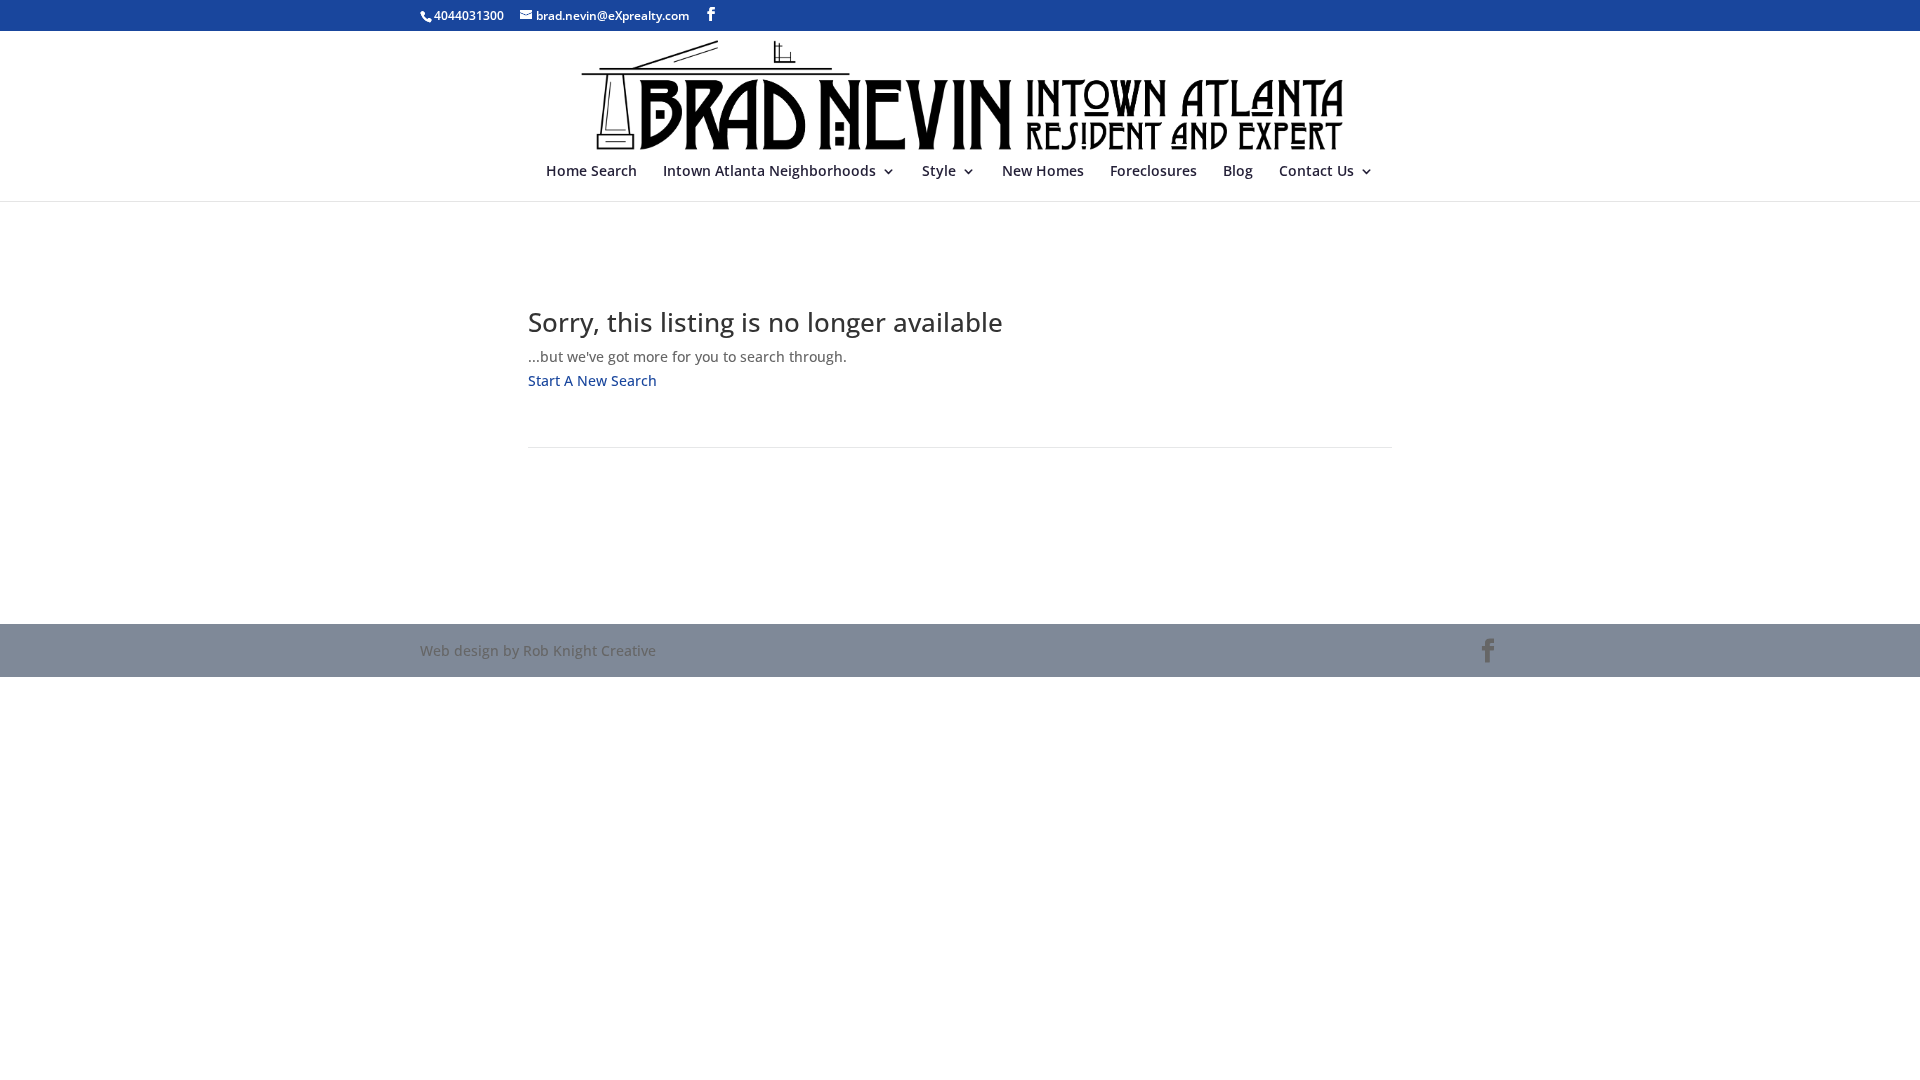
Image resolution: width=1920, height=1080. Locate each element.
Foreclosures (1153, 172)
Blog (1238, 172)
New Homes (1043, 172)
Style (939, 172)
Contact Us (1316, 172)
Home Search (591, 172)
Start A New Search (592, 380)
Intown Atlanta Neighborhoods (769, 172)
